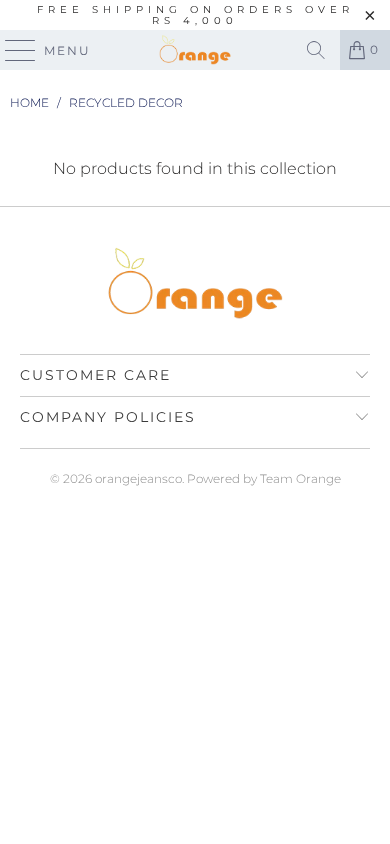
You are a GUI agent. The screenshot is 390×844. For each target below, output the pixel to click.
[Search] (316, 50)
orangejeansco (138, 478)
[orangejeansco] (195, 50)
